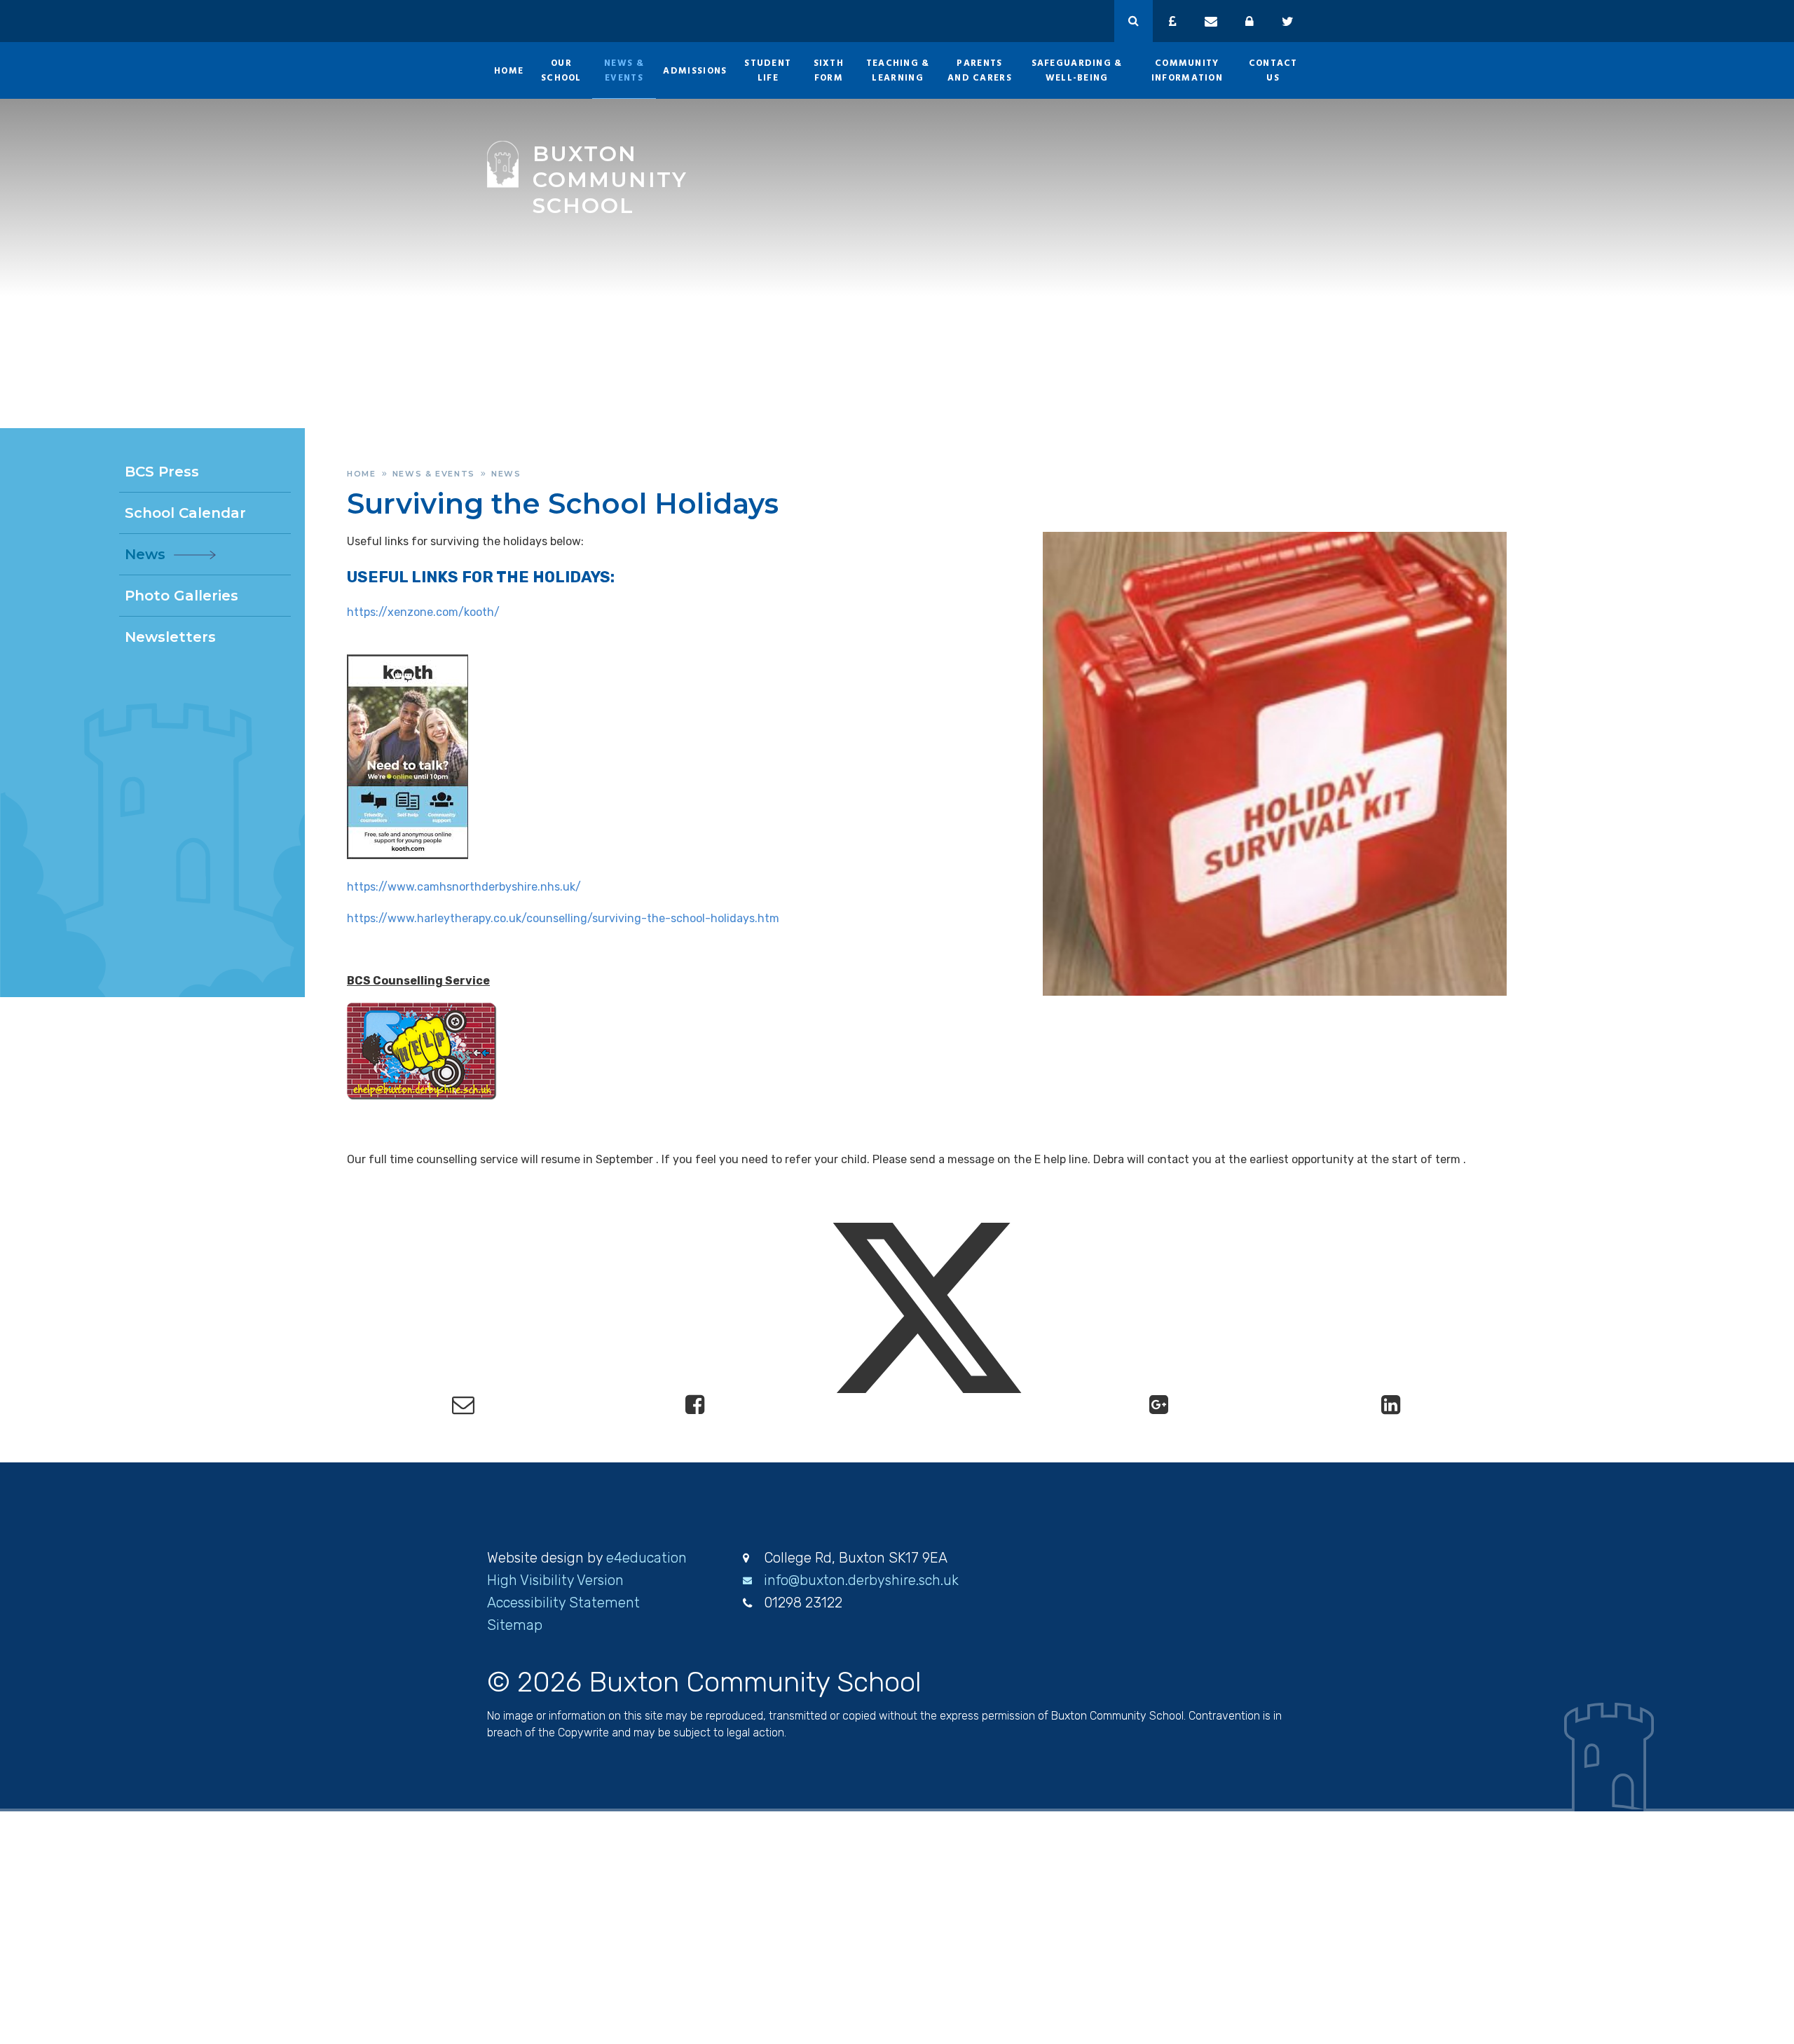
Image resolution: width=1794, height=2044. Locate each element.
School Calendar (185, 513)
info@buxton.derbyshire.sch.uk (861, 1580)
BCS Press (162, 472)
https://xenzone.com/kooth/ (423, 612)
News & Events (434, 474)
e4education (646, 1558)
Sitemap (515, 1625)
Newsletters (170, 637)
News (506, 474)
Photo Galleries (182, 596)
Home (362, 474)
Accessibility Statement (563, 1603)
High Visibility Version (555, 1580)
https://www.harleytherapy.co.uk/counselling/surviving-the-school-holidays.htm (563, 918)
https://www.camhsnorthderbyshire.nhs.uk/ (464, 887)
